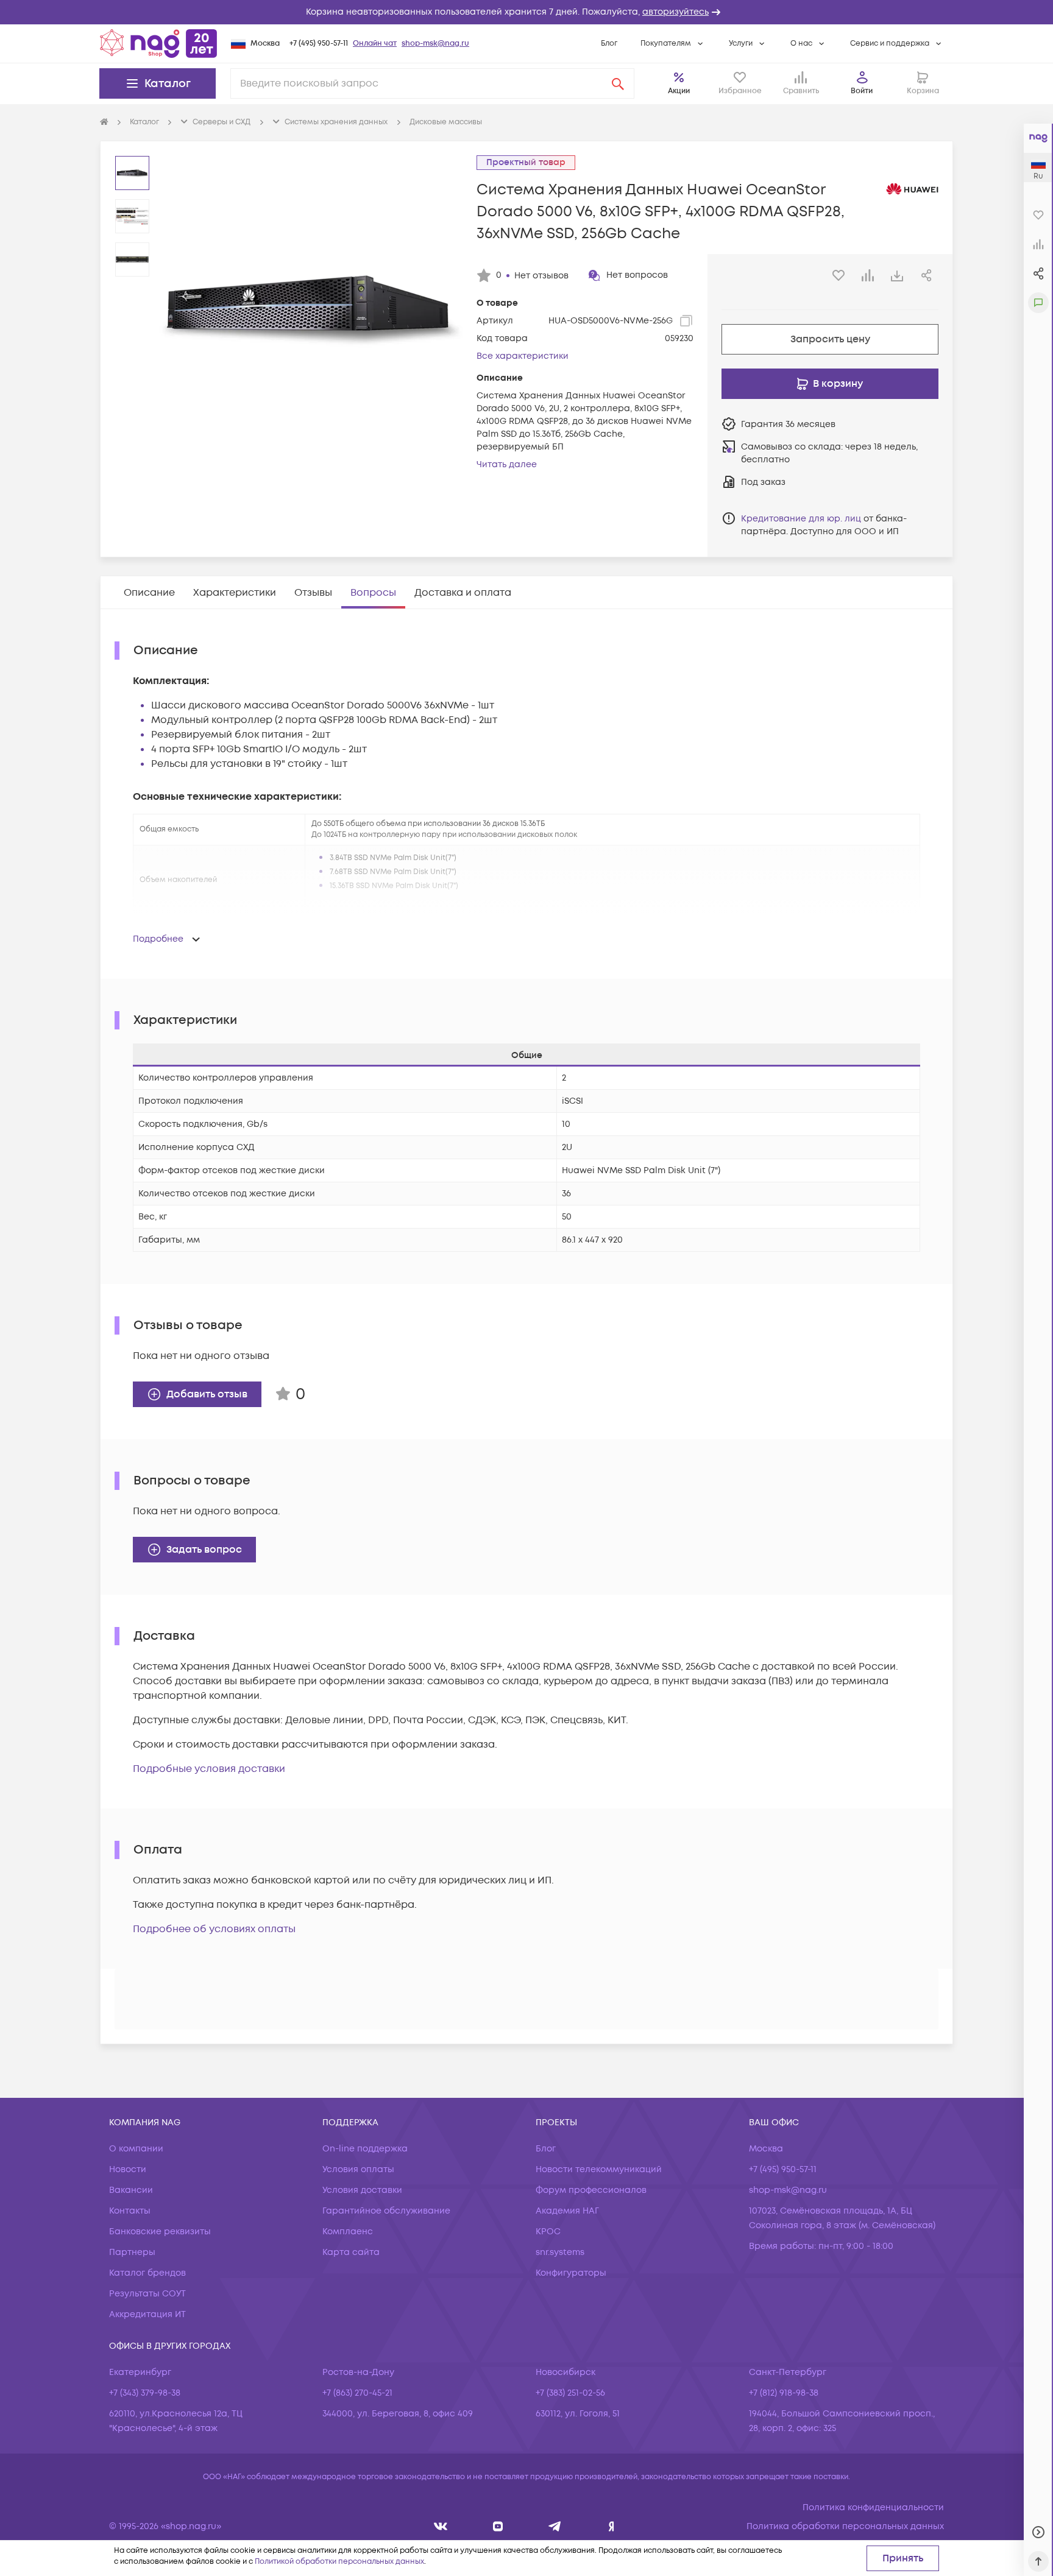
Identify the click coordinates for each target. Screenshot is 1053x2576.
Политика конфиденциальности (873, 2507)
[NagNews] (555, 2526)
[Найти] (618, 83)
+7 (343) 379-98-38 (145, 2393)
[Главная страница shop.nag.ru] (158, 43)
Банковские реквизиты (160, 2232)
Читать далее (507, 464)
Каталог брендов (147, 2273)
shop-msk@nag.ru (435, 44)
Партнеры (132, 2252)
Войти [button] (862, 91)
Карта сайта (351, 2252)
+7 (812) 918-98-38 (784, 2393)
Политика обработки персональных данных (845, 2526)
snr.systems (560, 2252)
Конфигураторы (571, 2273)
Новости (128, 2169)
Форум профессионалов (591, 2190)
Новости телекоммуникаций (599, 2169)
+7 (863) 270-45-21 (357, 2393)
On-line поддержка (365, 2149)
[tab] (149, 593)
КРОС (548, 2232)
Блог (609, 44)
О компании (136, 2149)
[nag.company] (441, 2526)
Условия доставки (362, 2190)
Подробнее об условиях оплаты (214, 1929)
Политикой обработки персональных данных (339, 2562)
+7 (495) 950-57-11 (319, 44)
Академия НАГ (567, 2211)
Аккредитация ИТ (147, 2314)
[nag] (612, 2526)
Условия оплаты (358, 2169)
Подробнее (158, 939)
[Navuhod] (498, 2526)
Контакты (130, 2211)
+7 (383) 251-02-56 (570, 2393)
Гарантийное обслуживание (386, 2211)
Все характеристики (523, 356)
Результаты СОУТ (147, 2294)
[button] (526, 12)
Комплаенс (348, 2232)
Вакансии (131, 2190)
